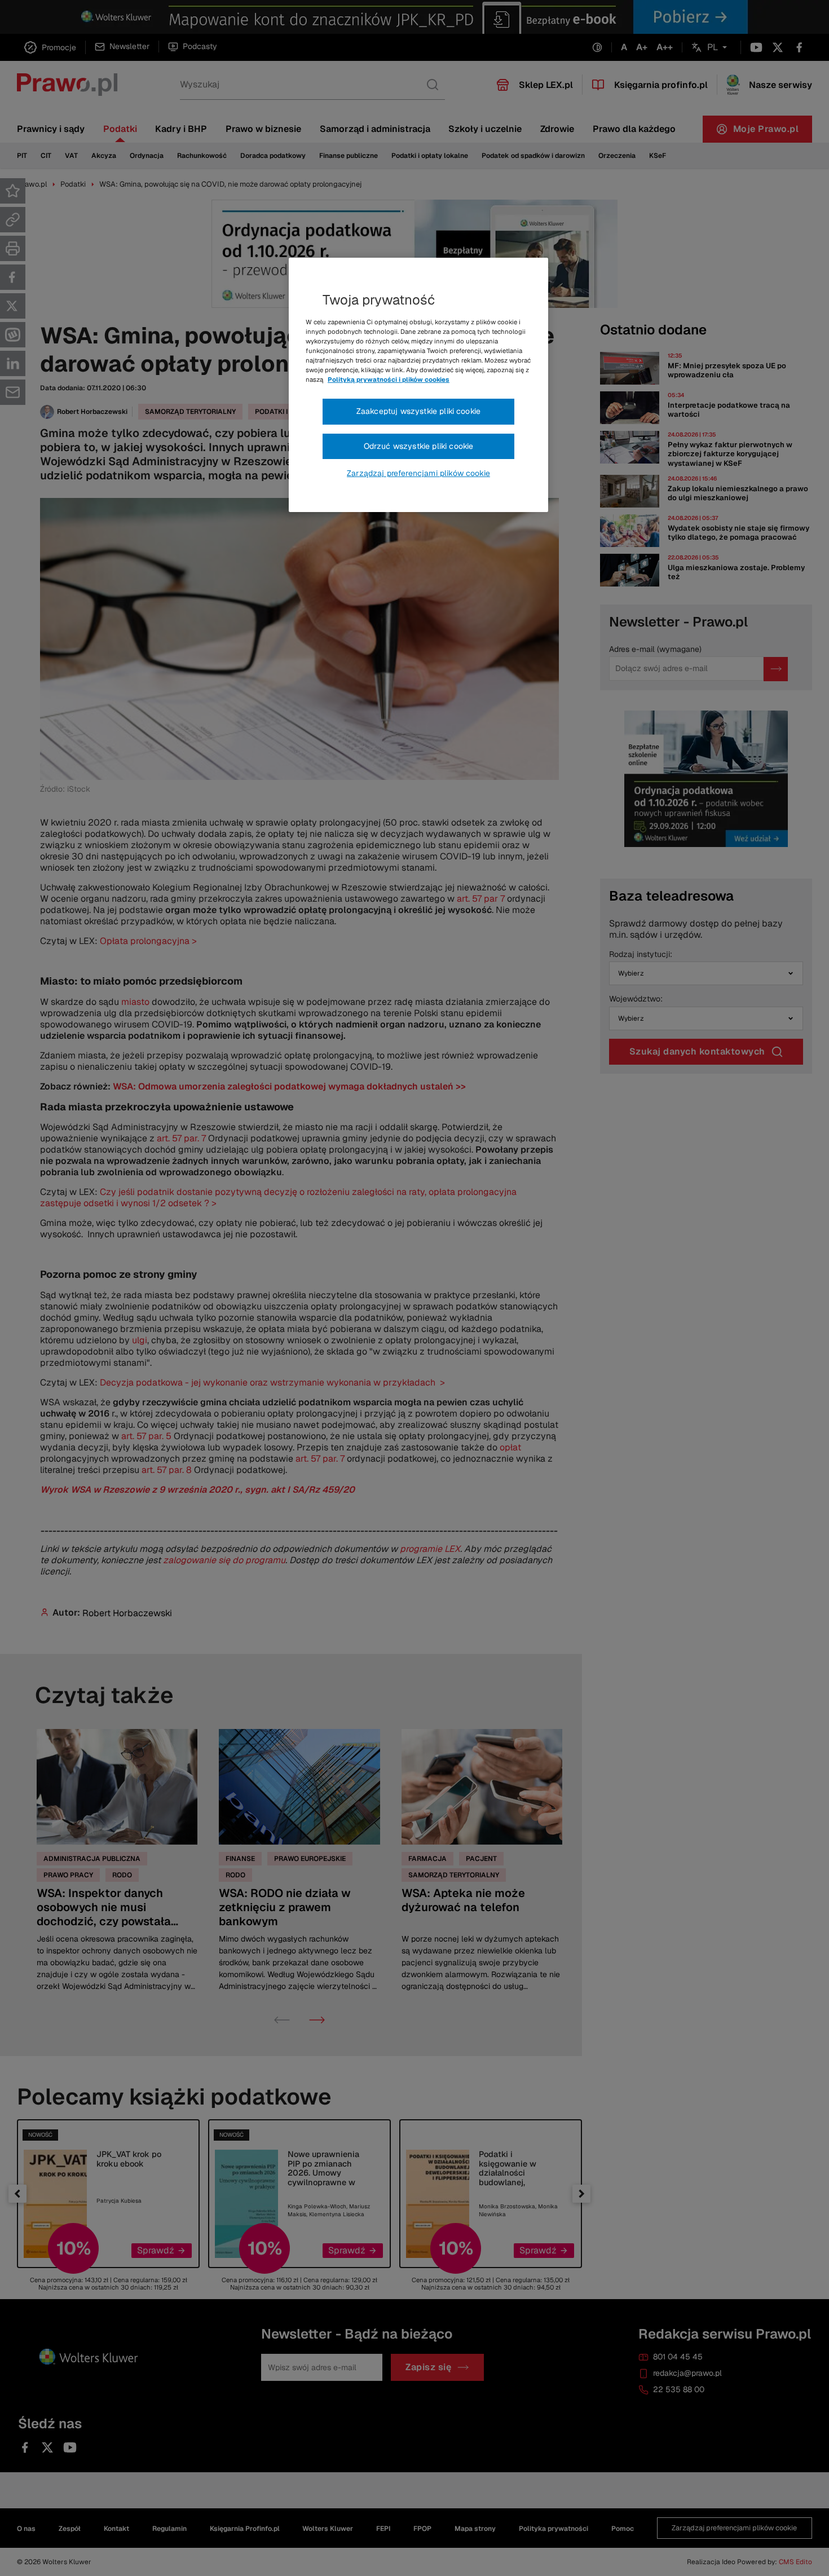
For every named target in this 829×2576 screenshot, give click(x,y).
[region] (418, 385)
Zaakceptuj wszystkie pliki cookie (418, 411)
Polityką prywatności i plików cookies (389, 380)
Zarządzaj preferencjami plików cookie (418, 473)
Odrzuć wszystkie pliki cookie (419, 446)
